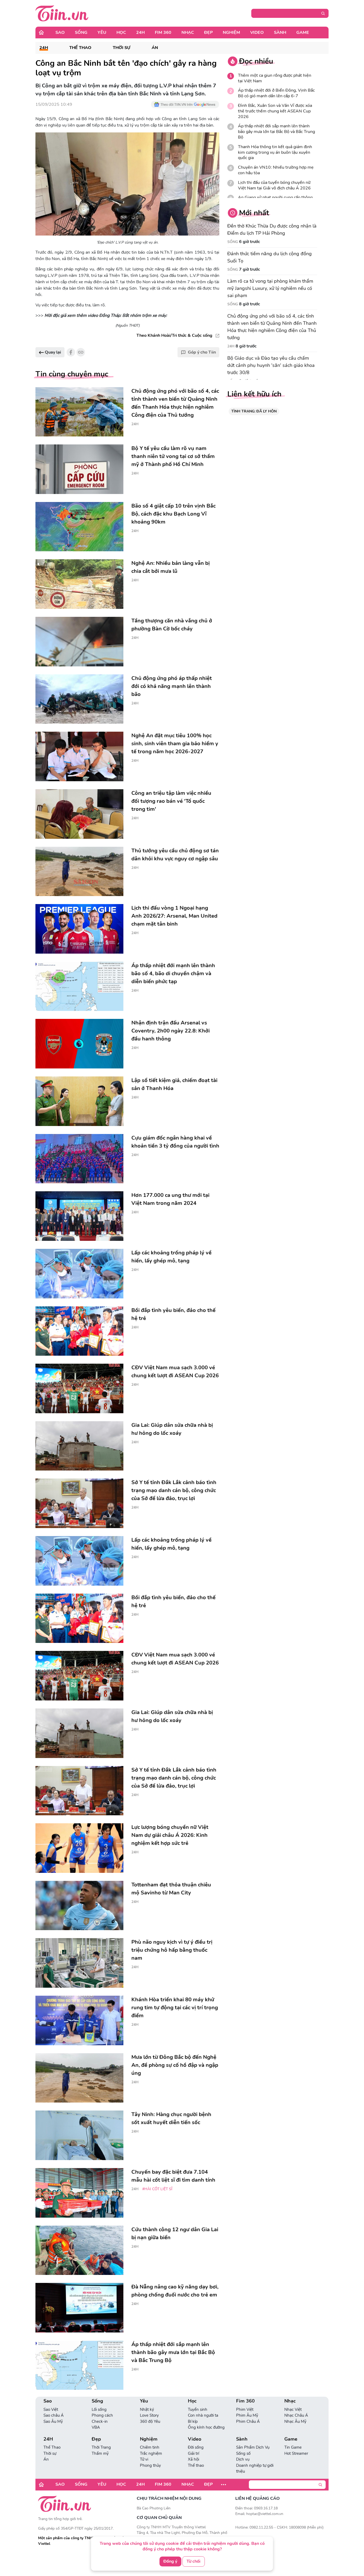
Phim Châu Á (248, 2421)
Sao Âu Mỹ (53, 2421)
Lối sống (99, 2409)
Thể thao (196, 2465)
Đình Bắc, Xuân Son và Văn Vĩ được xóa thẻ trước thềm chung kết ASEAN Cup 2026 (275, 111)
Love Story (149, 2415)
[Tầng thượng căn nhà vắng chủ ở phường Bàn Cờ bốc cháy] (79, 642)
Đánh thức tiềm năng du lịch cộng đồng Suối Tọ (270, 257)
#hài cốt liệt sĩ (157, 2189)
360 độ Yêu (150, 2421)
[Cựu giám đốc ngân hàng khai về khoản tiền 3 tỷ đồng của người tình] (79, 1159)
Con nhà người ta (203, 2415)
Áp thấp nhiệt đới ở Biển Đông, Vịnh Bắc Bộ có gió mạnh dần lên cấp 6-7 (276, 93)
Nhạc (188, 33)
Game (303, 33)
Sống (81, 33)
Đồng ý (170, 2561)
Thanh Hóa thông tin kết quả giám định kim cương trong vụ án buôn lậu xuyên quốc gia (275, 152)
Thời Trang (101, 2447)
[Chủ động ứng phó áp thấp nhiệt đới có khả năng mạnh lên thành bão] (79, 699)
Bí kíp (193, 2421)
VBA (96, 2427)
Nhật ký (147, 2409)
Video (257, 33)
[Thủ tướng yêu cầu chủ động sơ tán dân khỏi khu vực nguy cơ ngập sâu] (79, 872)
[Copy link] (81, 352)
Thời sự (122, 48)
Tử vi (144, 2459)
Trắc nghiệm (151, 2453)
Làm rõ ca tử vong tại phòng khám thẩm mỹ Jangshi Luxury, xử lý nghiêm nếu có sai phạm (270, 288)
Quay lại (52, 352)
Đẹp (208, 33)
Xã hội (193, 2459)
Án (155, 48)
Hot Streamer (296, 2453)
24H (140, 33)
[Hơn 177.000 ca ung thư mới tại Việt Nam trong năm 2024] (79, 1216)
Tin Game (293, 2447)
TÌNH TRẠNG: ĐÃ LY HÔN (254, 411)
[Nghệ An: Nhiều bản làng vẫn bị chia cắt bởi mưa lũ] (79, 584)
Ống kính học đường (206, 2427)
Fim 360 (163, 33)
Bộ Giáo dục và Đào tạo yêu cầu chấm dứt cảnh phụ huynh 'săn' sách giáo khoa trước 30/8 (271, 365)
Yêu (102, 33)
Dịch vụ (243, 2459)
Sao (60, 33)
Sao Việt (51, 2409)
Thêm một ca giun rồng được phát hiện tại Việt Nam (275, 78)
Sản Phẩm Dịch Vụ (253, 2447)
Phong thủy (150, 2465)
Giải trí (193, 2453)
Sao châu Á (54, 2415)
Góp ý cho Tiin (202, 352)
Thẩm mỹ (100, 2453)
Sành (280, 33)
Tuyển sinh (198, 2409)
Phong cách (102, 2415)
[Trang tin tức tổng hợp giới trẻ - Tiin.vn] (62, 13)
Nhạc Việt (293, 2409)
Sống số (243, 2453)
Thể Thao (80, 48)
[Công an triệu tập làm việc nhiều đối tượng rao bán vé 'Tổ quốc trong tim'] (79, 814)
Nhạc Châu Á (296, 2415)
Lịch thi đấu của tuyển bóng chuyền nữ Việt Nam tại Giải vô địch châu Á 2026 (274, 185)
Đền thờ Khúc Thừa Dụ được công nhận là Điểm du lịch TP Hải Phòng (272, 230)
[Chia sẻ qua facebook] (71, 352)
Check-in (100, 2421)
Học (121, 33)
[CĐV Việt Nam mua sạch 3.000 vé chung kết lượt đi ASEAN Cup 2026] (79, 1388)
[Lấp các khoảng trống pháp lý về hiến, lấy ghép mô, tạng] (79, 1274)
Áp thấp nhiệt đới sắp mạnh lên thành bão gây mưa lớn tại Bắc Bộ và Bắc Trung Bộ (276, 132)
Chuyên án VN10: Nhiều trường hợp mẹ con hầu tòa (276, 170)
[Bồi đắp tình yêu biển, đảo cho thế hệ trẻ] (79, 1331)
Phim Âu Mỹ (247, 2415)
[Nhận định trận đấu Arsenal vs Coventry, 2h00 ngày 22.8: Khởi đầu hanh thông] (79, 1044)
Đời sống (196, 2447)
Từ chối (193, 2561)
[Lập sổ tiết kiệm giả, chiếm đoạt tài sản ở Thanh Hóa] (79, 1101)
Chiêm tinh (150, 2447)
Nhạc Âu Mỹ (295, 2421)
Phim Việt (245, 2409)
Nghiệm (231, 33)
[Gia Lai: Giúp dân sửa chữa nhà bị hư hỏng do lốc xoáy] (79, 1446)
